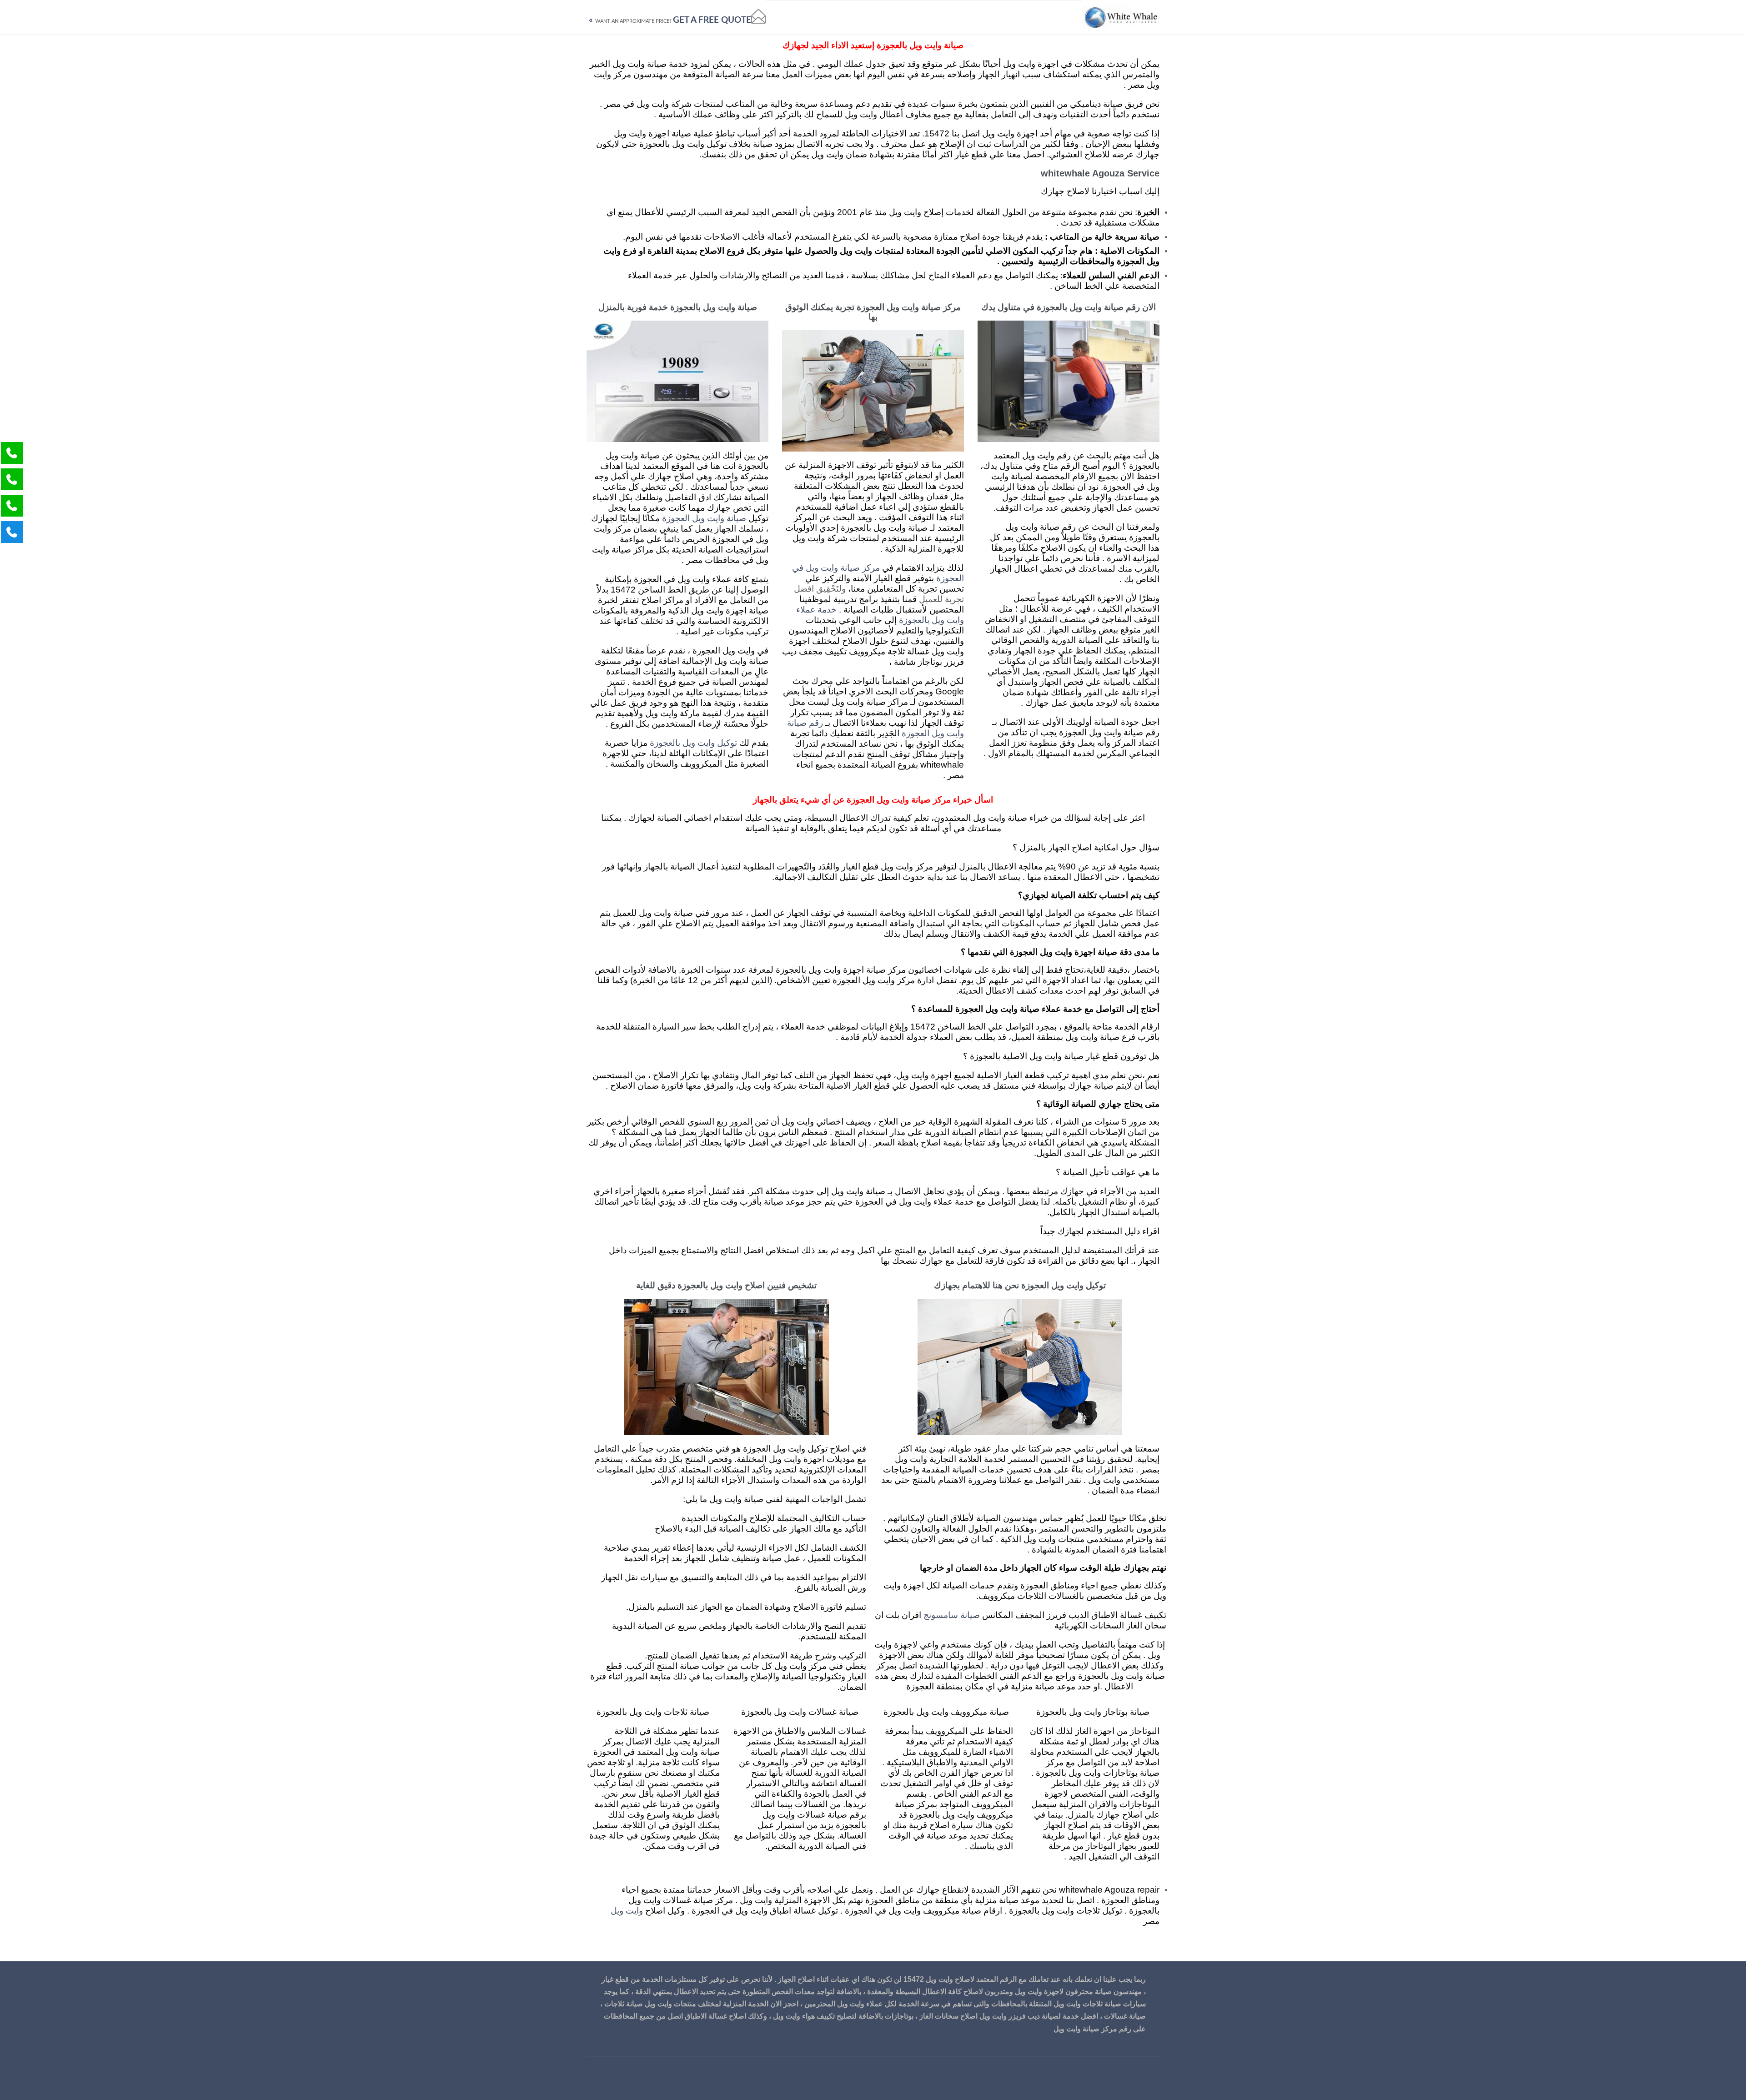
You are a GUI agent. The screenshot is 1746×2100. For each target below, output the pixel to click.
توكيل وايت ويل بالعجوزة (693, 743)
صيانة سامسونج (952, 1615)
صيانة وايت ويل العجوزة (704, 519)
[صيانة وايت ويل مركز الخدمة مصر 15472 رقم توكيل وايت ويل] (1121, 17)
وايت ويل (627, 1911)
